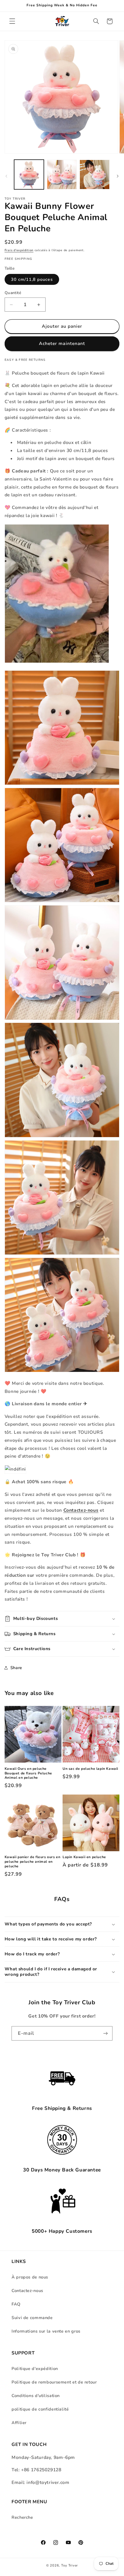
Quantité (13, 293)
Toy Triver (69, 2565)
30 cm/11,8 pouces (32, 279)
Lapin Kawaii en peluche (84, 1857)
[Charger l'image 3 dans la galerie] (94, 175)
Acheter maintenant (62, 344)
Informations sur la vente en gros (46, 2331)
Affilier (19, 2423)
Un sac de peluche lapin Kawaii (90, 1769)
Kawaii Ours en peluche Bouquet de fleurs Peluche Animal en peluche (28, 1773)
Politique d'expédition (35, 2369)
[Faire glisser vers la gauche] (6, 176)
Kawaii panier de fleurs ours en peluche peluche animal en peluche (33, 1862)
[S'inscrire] (106, 2033)
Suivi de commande (32, 2318)
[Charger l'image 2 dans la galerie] (62, 175)
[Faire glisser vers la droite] (118, 176)
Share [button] (16, 1668)
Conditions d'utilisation (36, 2396)
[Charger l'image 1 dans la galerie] (29, 175)
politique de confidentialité (40, 2409)
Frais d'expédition (19, 250)
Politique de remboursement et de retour (54, 2382)
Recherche (22, 2517)
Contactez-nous (27, 2291)
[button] (12, 21)
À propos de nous (30, 2277)
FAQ (16, 2304)
